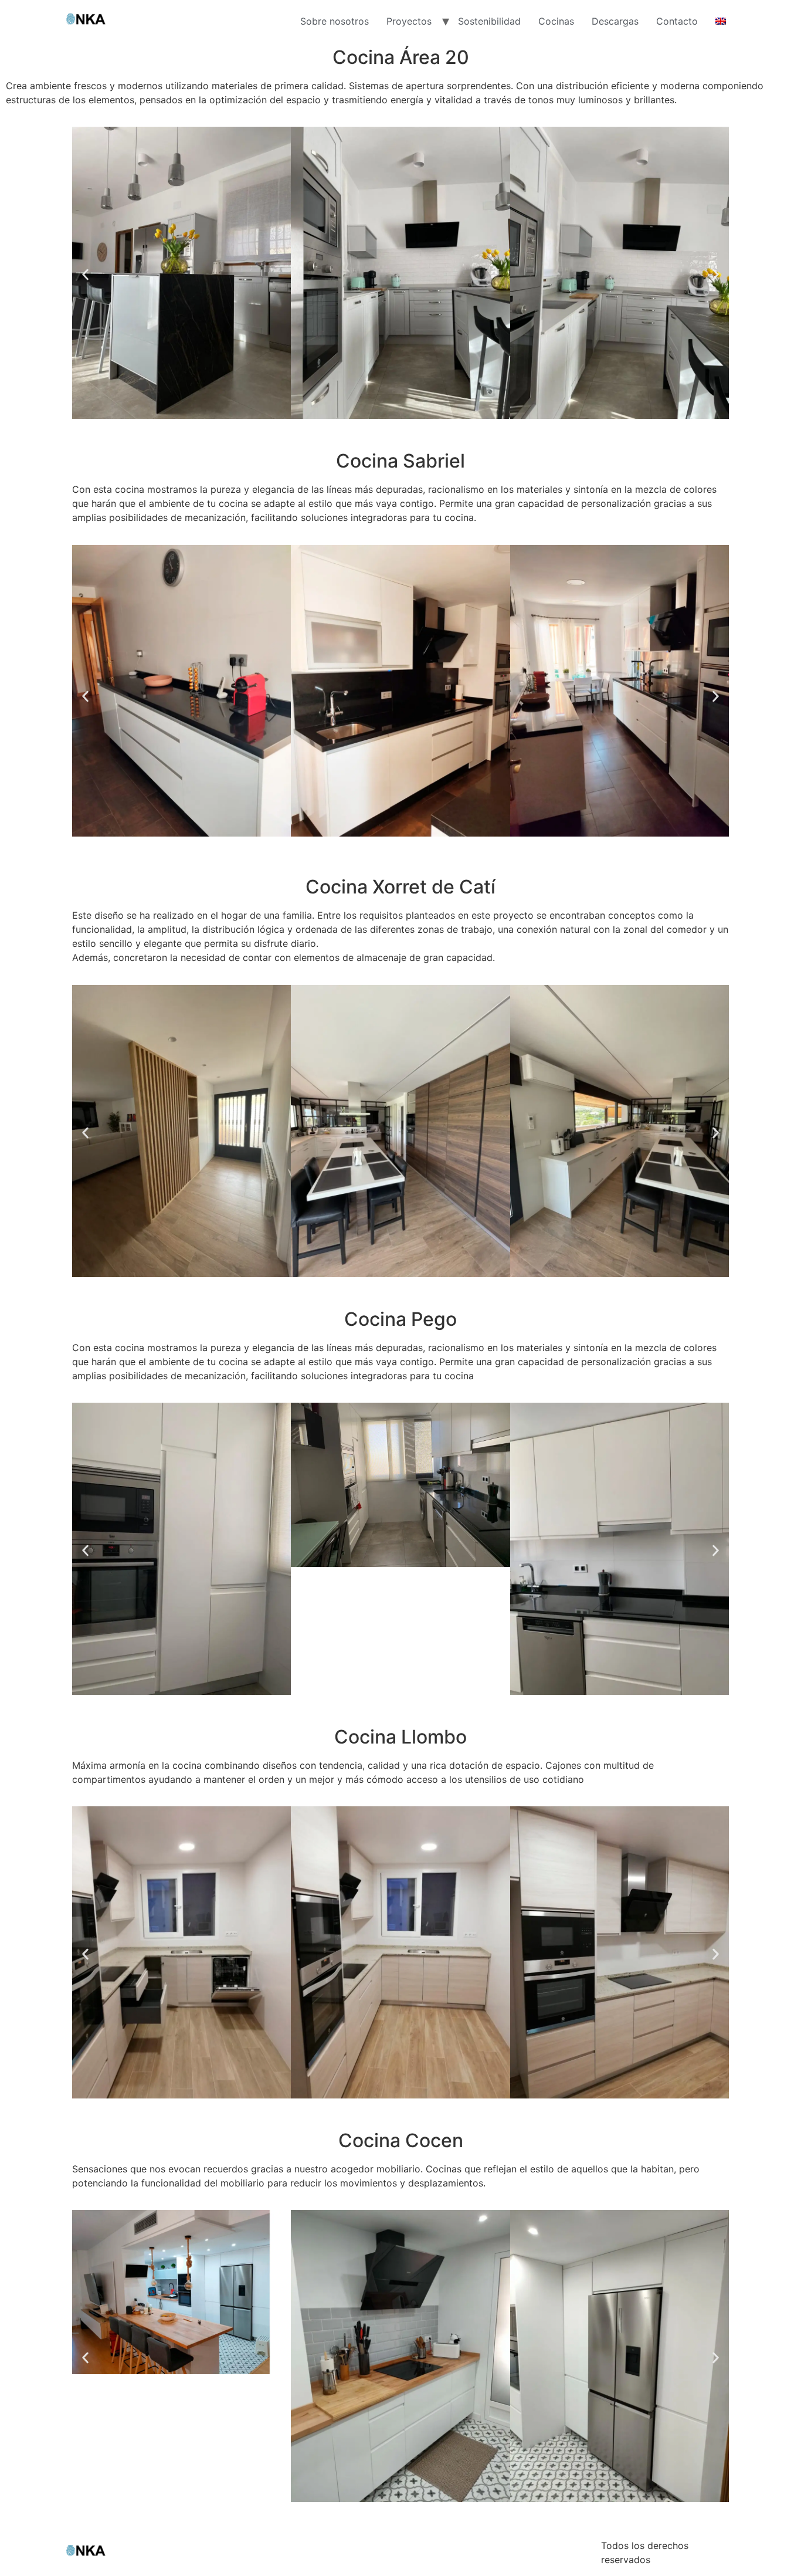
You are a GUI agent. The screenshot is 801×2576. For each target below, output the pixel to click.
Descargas (615, 21)
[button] (85, 275)
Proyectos (409, 21)
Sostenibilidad (489, 21)
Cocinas (556, 21)
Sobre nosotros (335, 21)
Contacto (677, 21)
